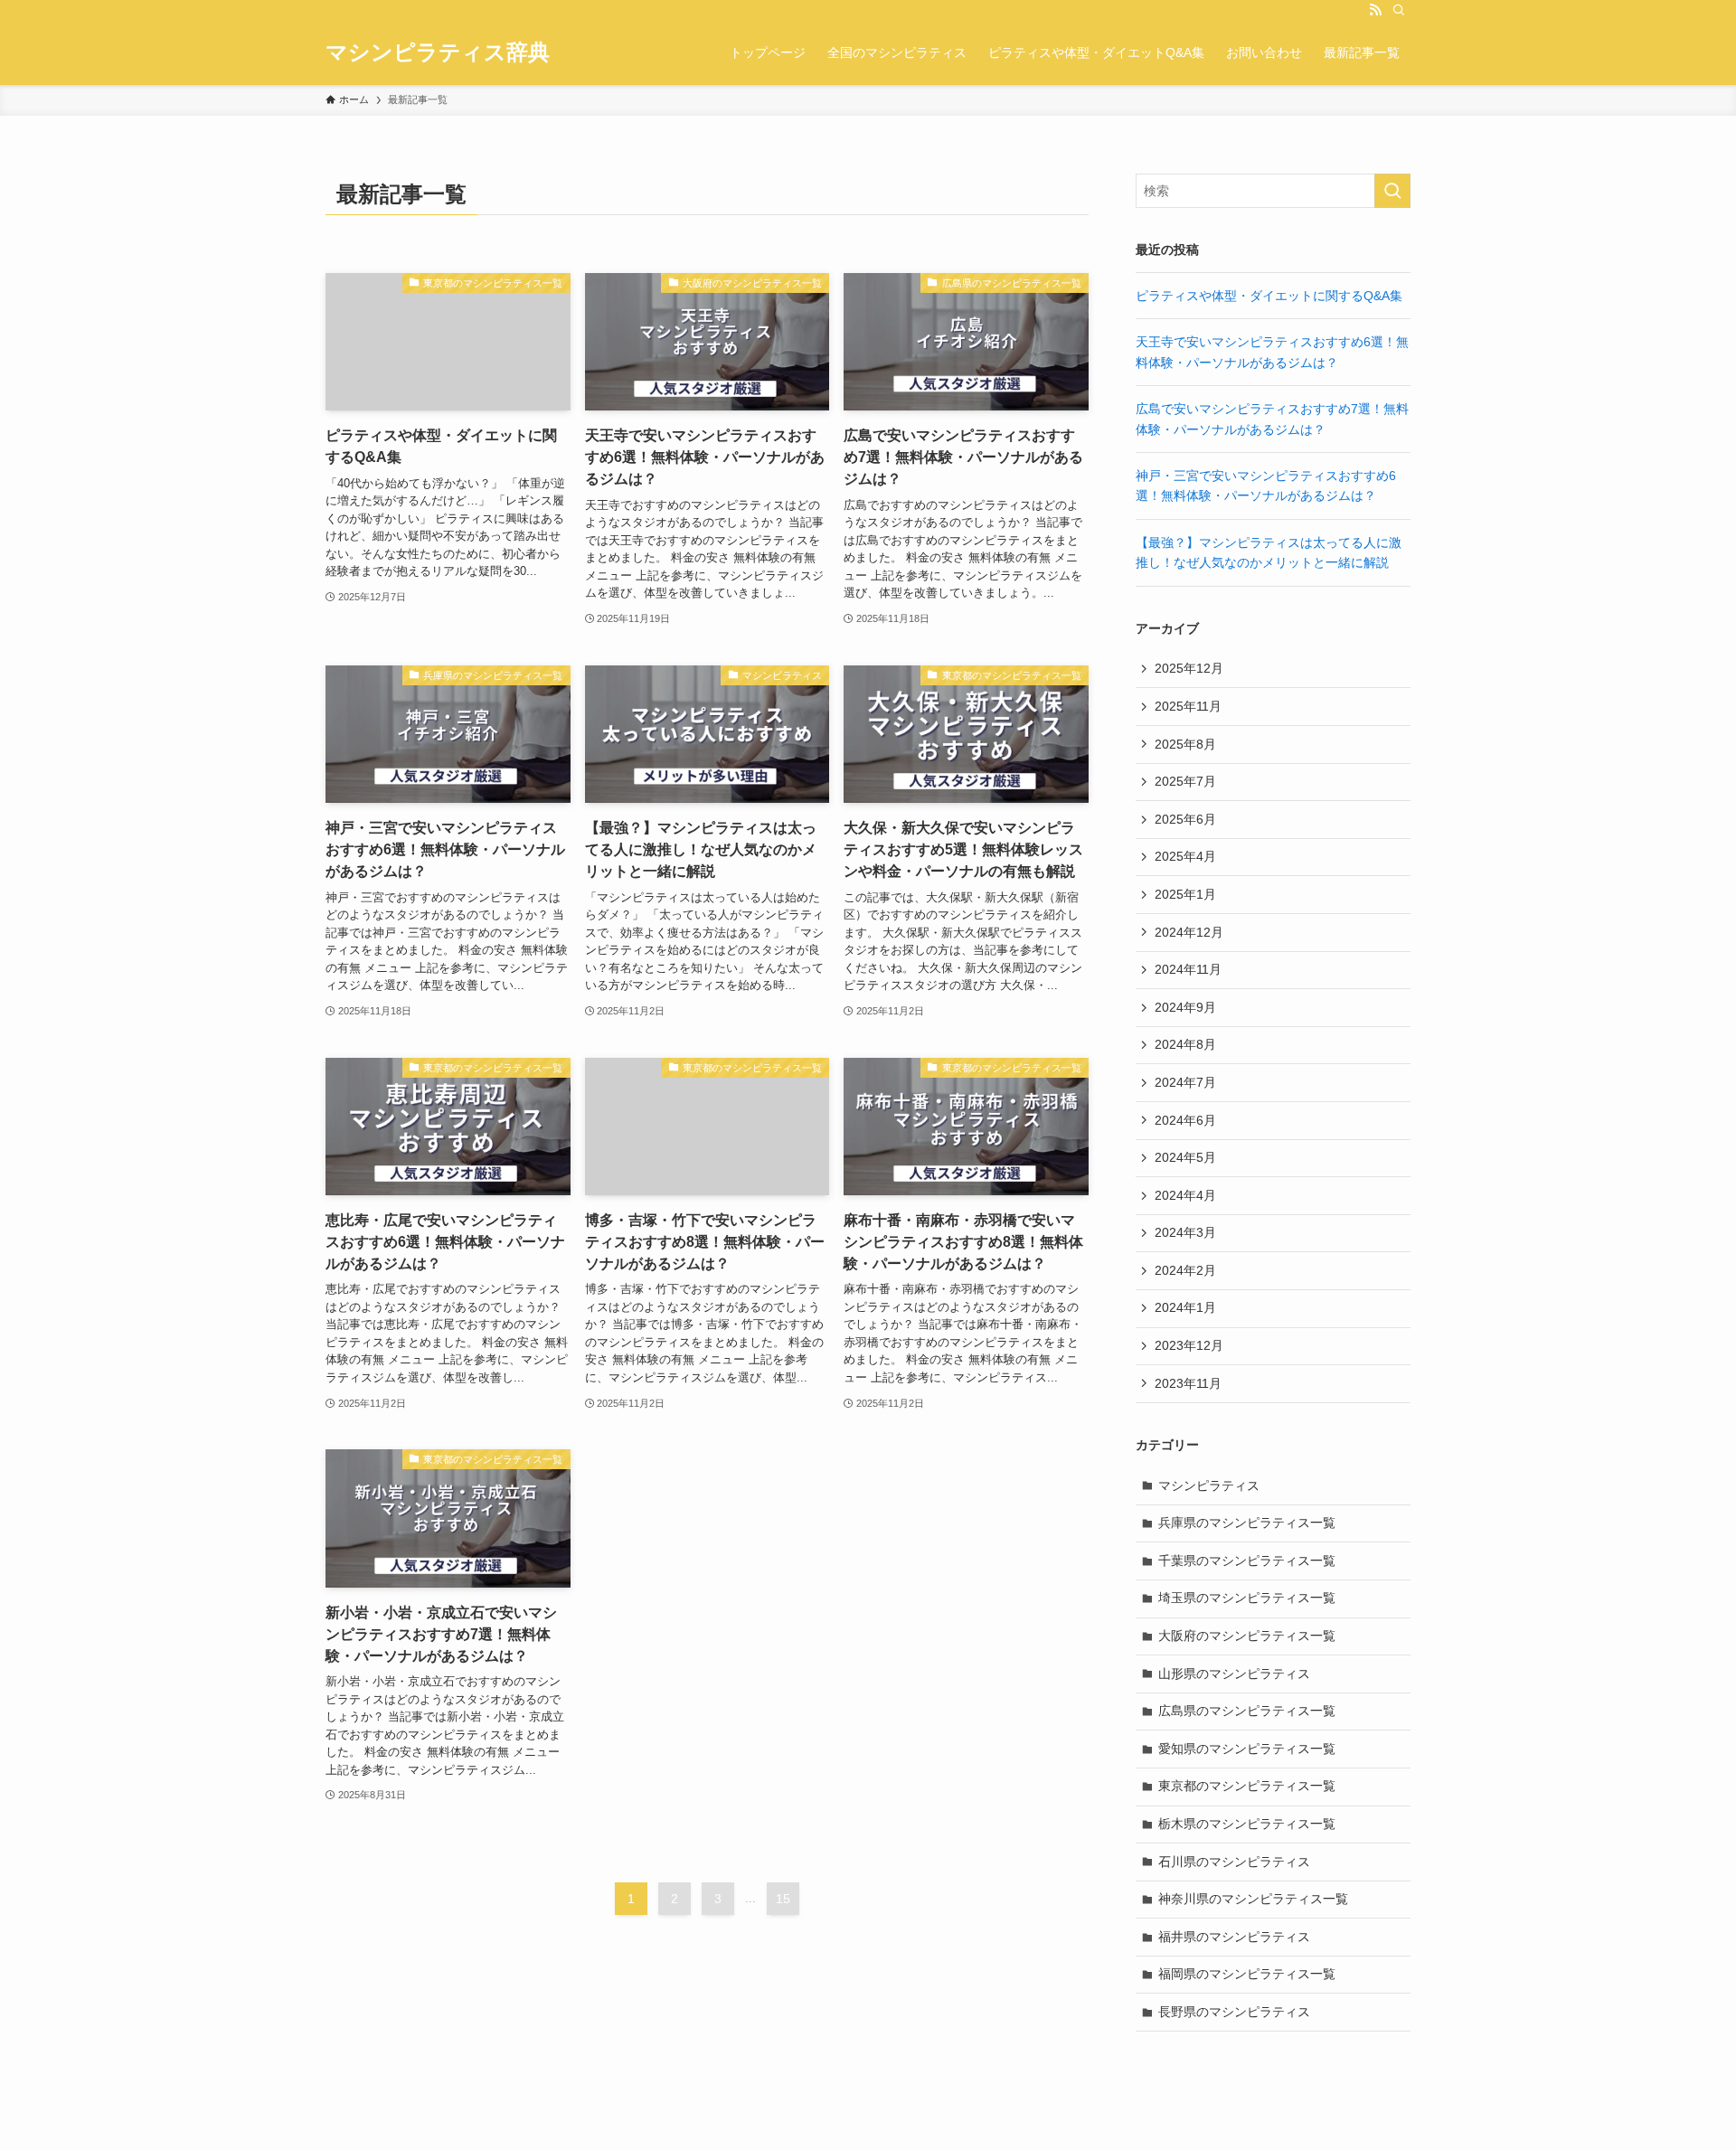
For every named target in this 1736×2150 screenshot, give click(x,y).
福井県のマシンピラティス (1234, 1937)
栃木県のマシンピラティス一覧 (1247, 1824)
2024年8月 (1185, 1044)
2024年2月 (1185, 1270)
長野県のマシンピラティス (1234, 2012)
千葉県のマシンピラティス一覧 (1247, 1561)
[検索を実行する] (1392, 191)
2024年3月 (1185, 1232)
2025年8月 (1185, 744)
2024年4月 (1185, 1195)
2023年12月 (1189, 1345)
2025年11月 (1188, 706)
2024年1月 (1185, 1307)
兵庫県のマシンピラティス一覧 (1247, 1523)
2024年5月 (1185, 1157)
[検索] (1399, 10)
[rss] (1375, 10)
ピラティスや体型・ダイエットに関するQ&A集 (1269, 296)
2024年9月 (1185, 1007)
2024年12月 (1189, 932)
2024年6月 (1185, 1120)
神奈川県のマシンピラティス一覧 (1253, 1899)
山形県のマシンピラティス (1234, 1674)
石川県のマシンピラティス (1234, 1862)
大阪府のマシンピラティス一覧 (1247, 1636)
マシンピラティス (1209, 1485)
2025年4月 (1185, 856)
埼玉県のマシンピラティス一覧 (1247, 1598)
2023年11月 (1188, 1383)
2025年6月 (1185, 819)
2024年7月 (1185, 1082)
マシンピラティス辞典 (438, 52)
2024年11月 (1188, 969)
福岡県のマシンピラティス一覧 (1247, 1974)
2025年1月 (1185, 894)
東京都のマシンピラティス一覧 (1247, 1786)
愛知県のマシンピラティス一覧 (1247, 1749)
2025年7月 (1185, 781)
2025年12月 (1189, 668)
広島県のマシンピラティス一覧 (1247, 1711)
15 (783, 1899)
